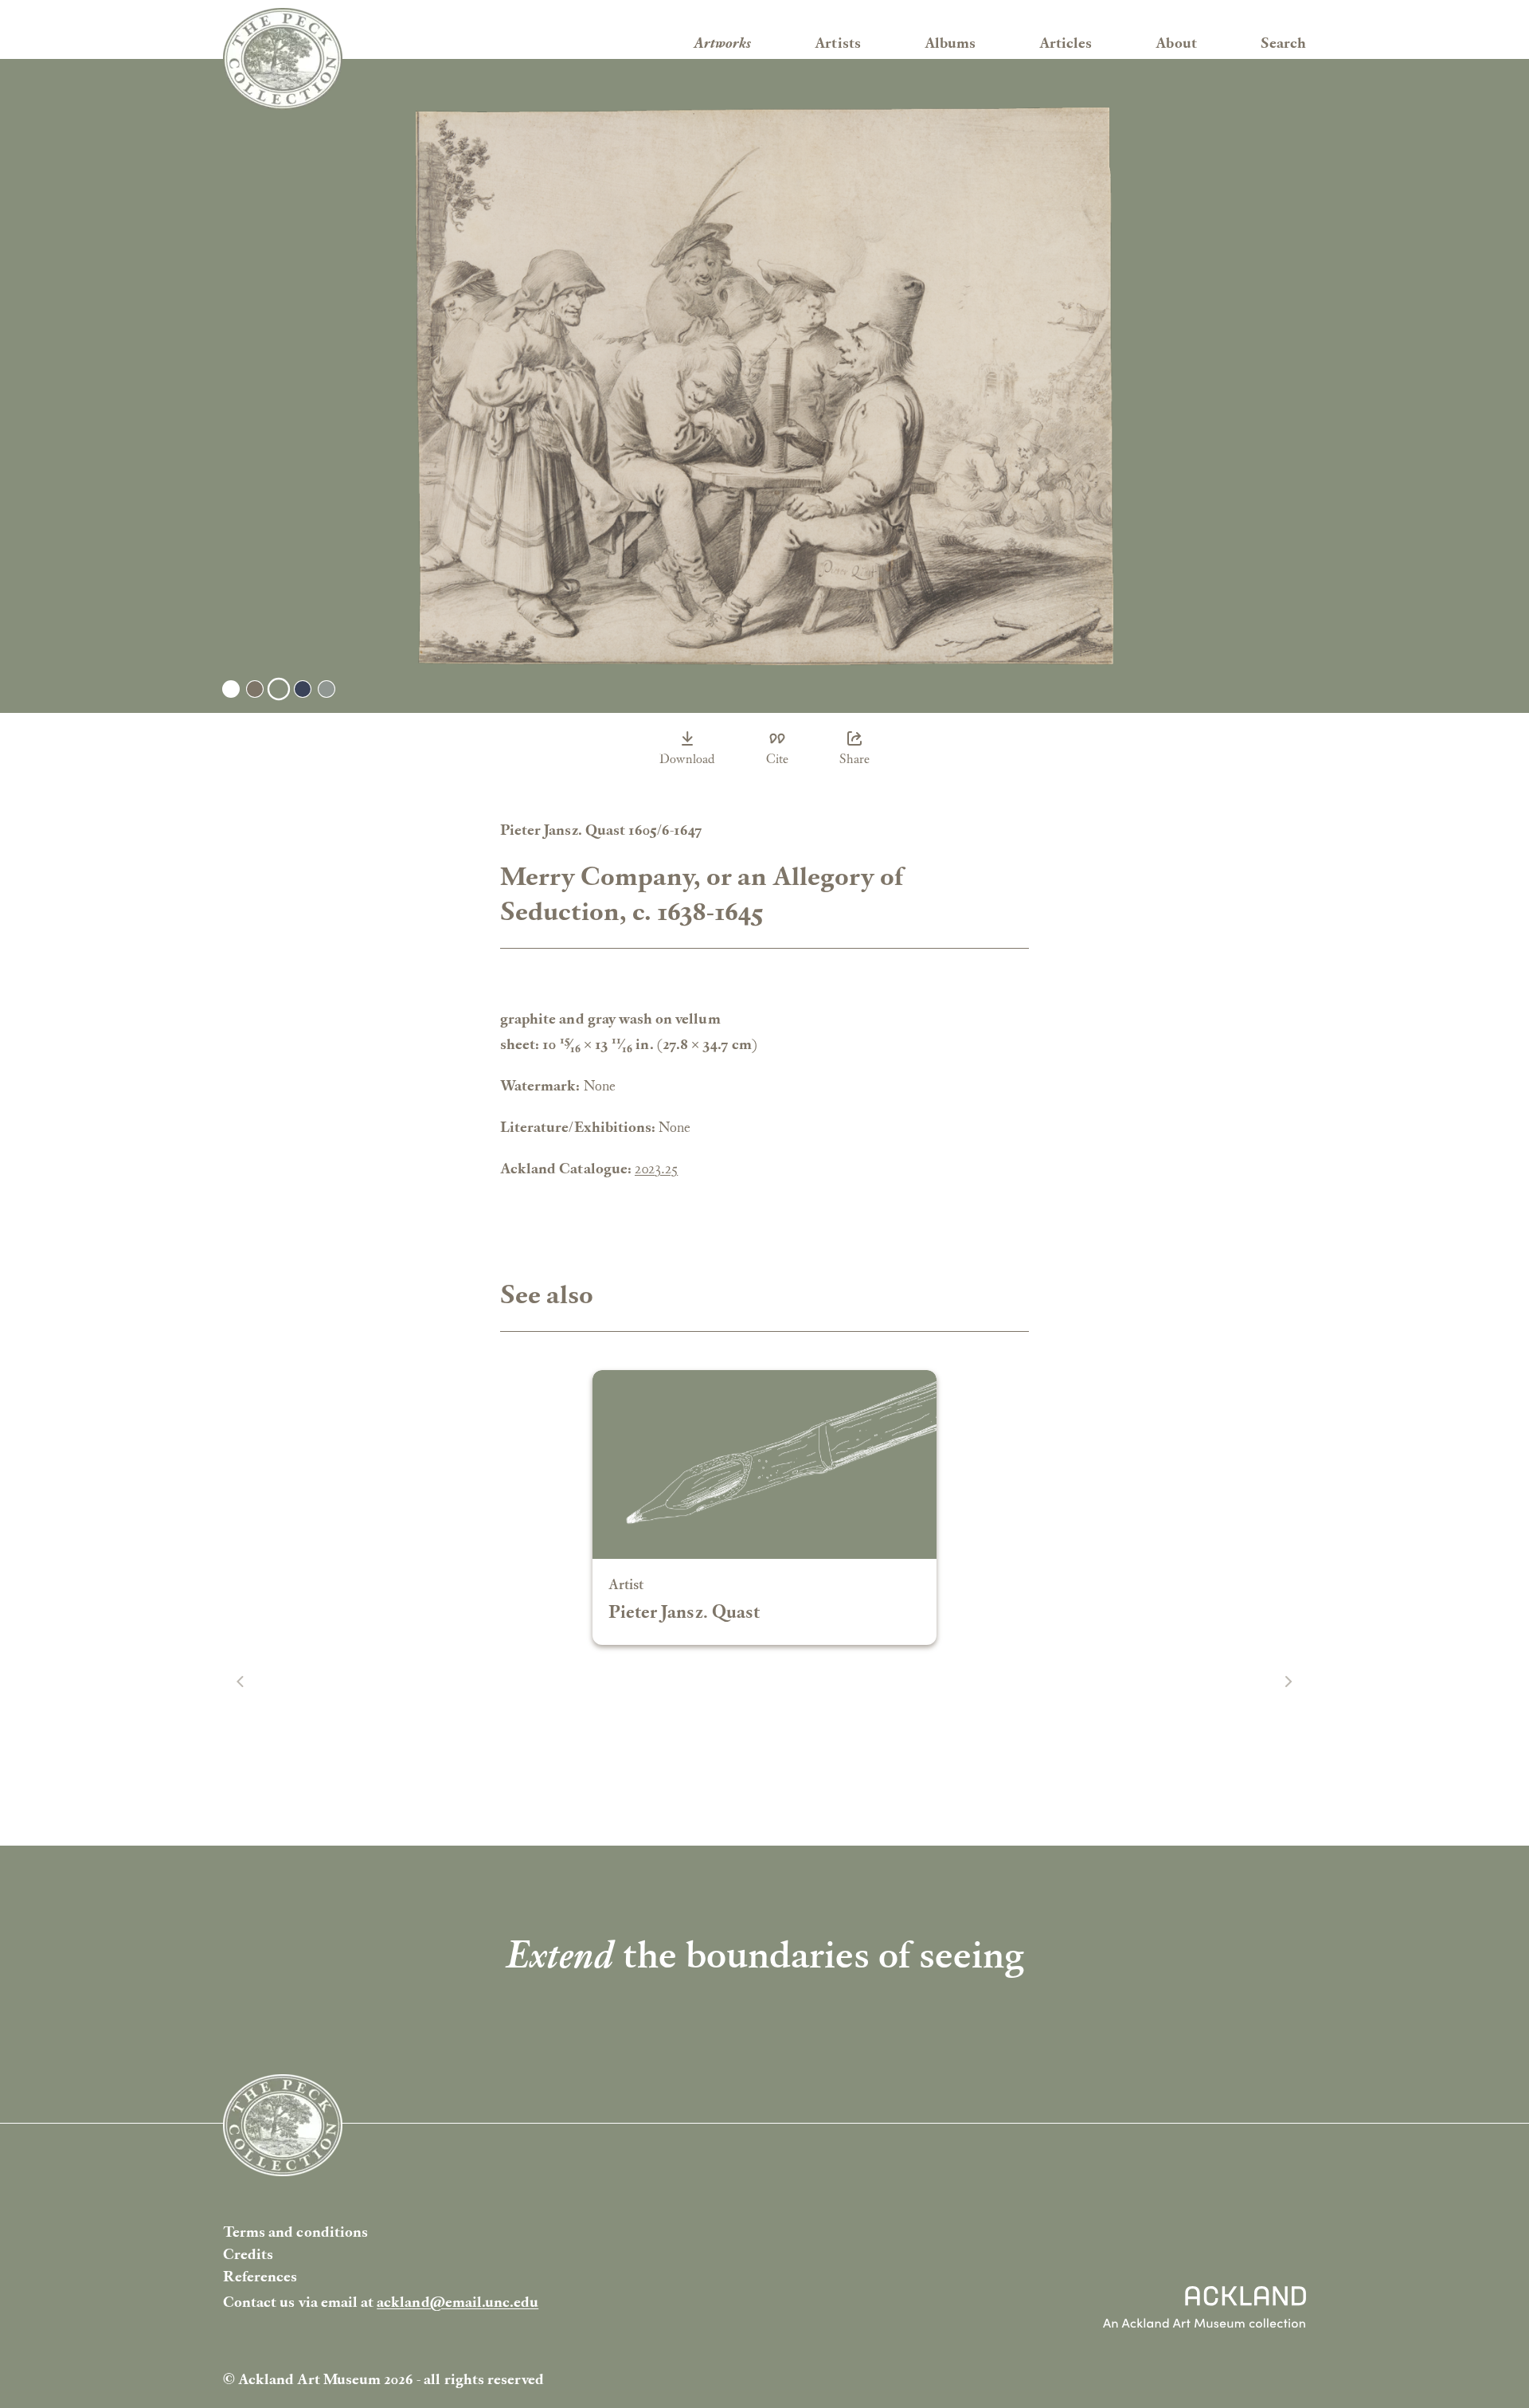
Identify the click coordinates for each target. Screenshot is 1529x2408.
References (260, 2276)
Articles (1066, 43)
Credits (248, 2254)
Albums (950, 43)
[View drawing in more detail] (764, 386)
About (1176, 43)
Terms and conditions (295, 2232)
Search (1283, 43)
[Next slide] (1289, 1682)
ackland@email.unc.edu (458, 2302)
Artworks (722, 43)
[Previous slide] (240, 1682)
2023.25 (656, 1168)
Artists (837, 43)
